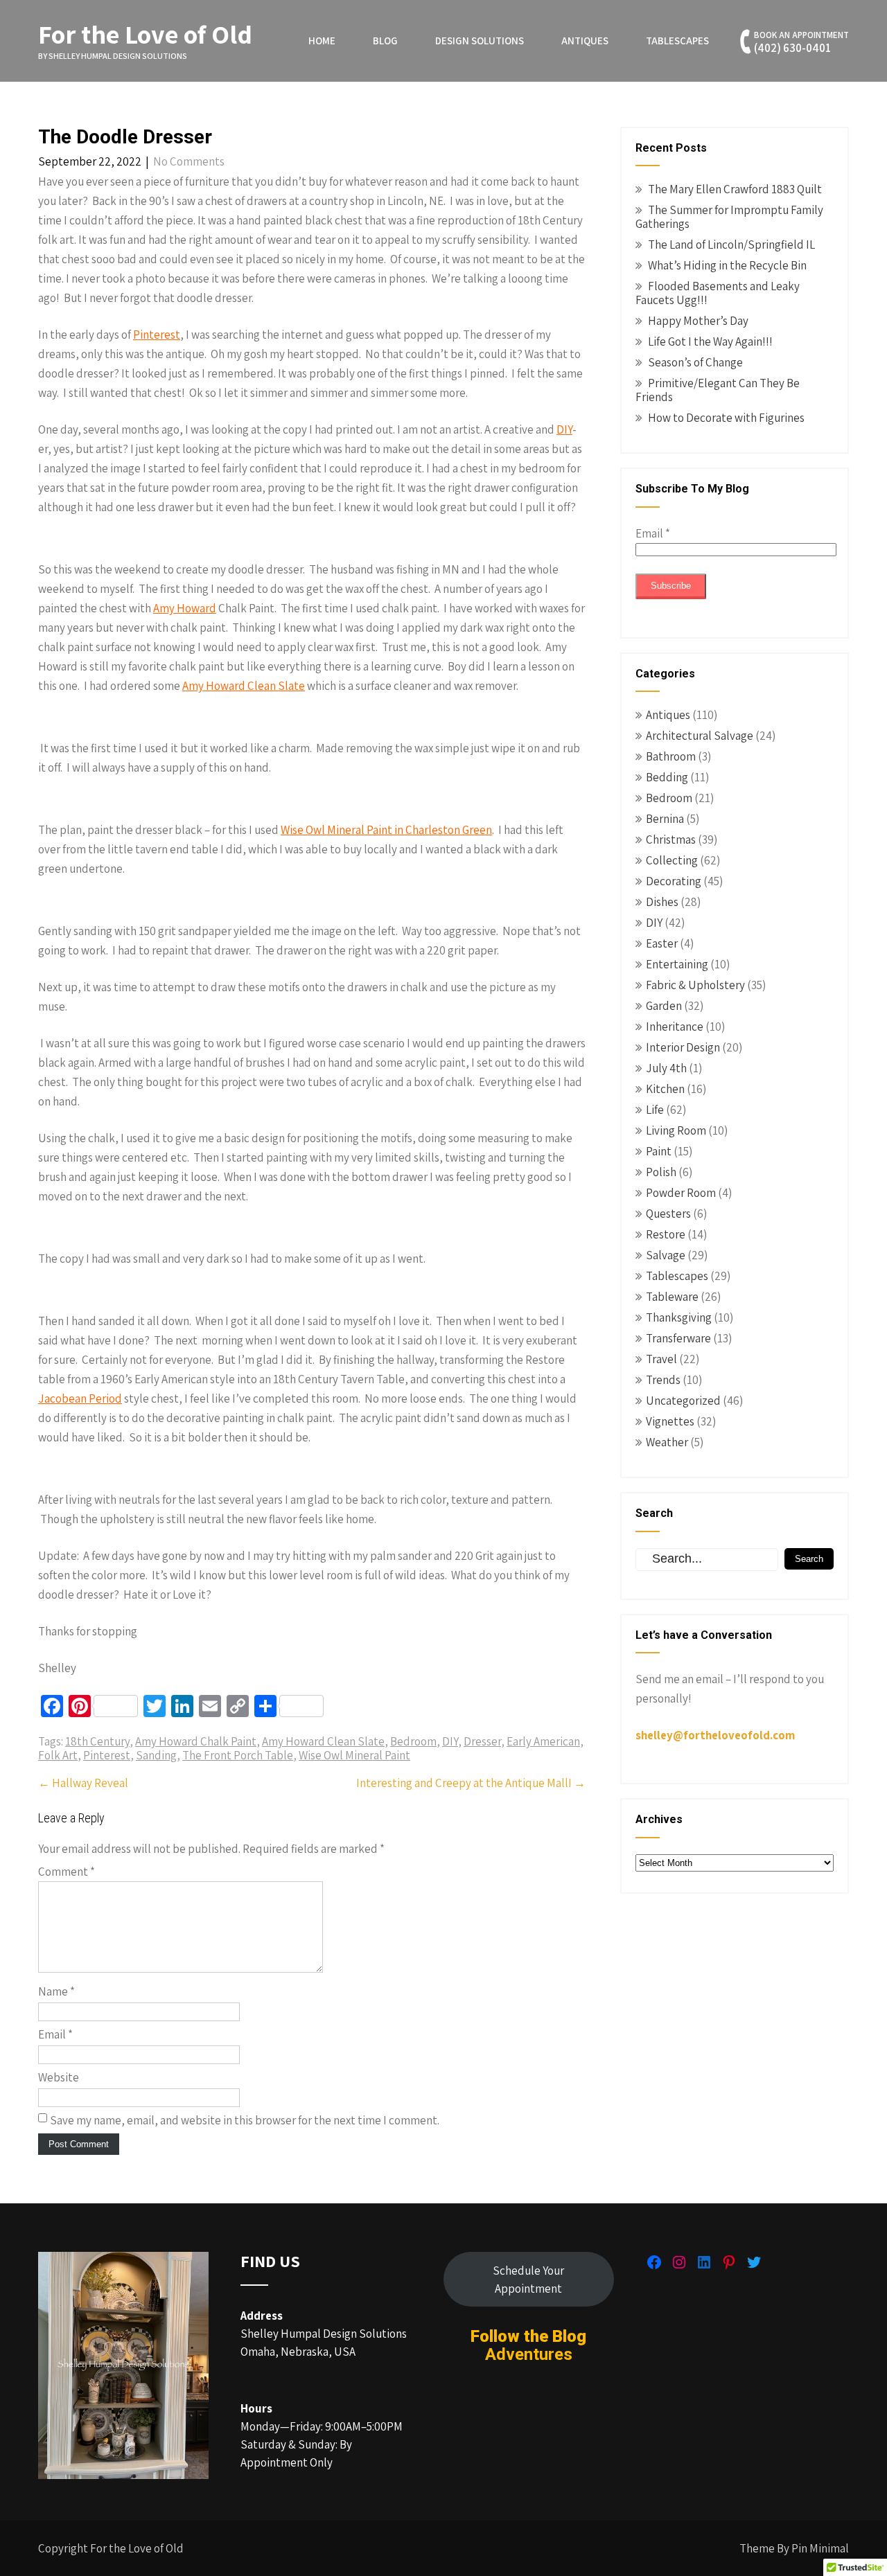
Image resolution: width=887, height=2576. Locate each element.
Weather (667, 1442)
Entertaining (677, 964)
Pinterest (157, 335)
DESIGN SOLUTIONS (480, 41)
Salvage (666, 1255)
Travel (661, 1359)
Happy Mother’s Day (698, 321)
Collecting (672, 860)
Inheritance (675, 1027)
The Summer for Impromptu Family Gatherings (729, 217)
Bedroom (413, 1741)
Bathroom (671, 756)
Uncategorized (683, 1401)
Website (59, 2077)
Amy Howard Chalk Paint (196, 1741)
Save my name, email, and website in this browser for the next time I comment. (245, 2120)
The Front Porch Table (238, 1755)
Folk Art (58, 1755)
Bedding (667, 777)
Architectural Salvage (700, 736)
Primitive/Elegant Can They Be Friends (718, 390)
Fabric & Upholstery (695, 985)
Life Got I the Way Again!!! (710, 341)
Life (655, 1110)
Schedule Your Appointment (528, 2280)
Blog (385, 41)
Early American (543, 1741)
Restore (666, 1234)
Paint (659, 1151)
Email (55, 2034)
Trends (663, 1380)
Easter (662, 943)
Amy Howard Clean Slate (244, 686)
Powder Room (681, 1193)
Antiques (585, 41)
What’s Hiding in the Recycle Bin (727, 265)
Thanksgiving (679, 1317)
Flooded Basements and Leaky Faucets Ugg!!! (718, 293)
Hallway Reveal (83, 1783)
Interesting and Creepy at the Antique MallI (471, 1783)
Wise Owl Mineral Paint (354, 1755)
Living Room (676, 1130)
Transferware (678, 1338)
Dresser (482, 1741)
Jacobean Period (80, 1398)
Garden (664, 1006)
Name (56, 1991)
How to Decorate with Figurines (726, 418)
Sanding (156, 1755)
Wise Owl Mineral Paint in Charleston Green (386, 830)
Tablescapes (677, 41)
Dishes (662, 902)
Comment (67, 1872)
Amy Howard (185, 608)
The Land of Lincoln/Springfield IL (731, 245)
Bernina (665, 819)
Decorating (674, 881)
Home (322, 41)
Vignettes (670, 1421)
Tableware (672, 1297)
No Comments (189, 161)
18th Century (97, 1741)
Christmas (671, 840)
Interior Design (683, 1047)
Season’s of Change (695, 362)
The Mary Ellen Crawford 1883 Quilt (735, 189)
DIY (564, 429)
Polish (661, 1172)
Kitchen (665, 1089)
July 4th (666, 1068)
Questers (668, 1214)
